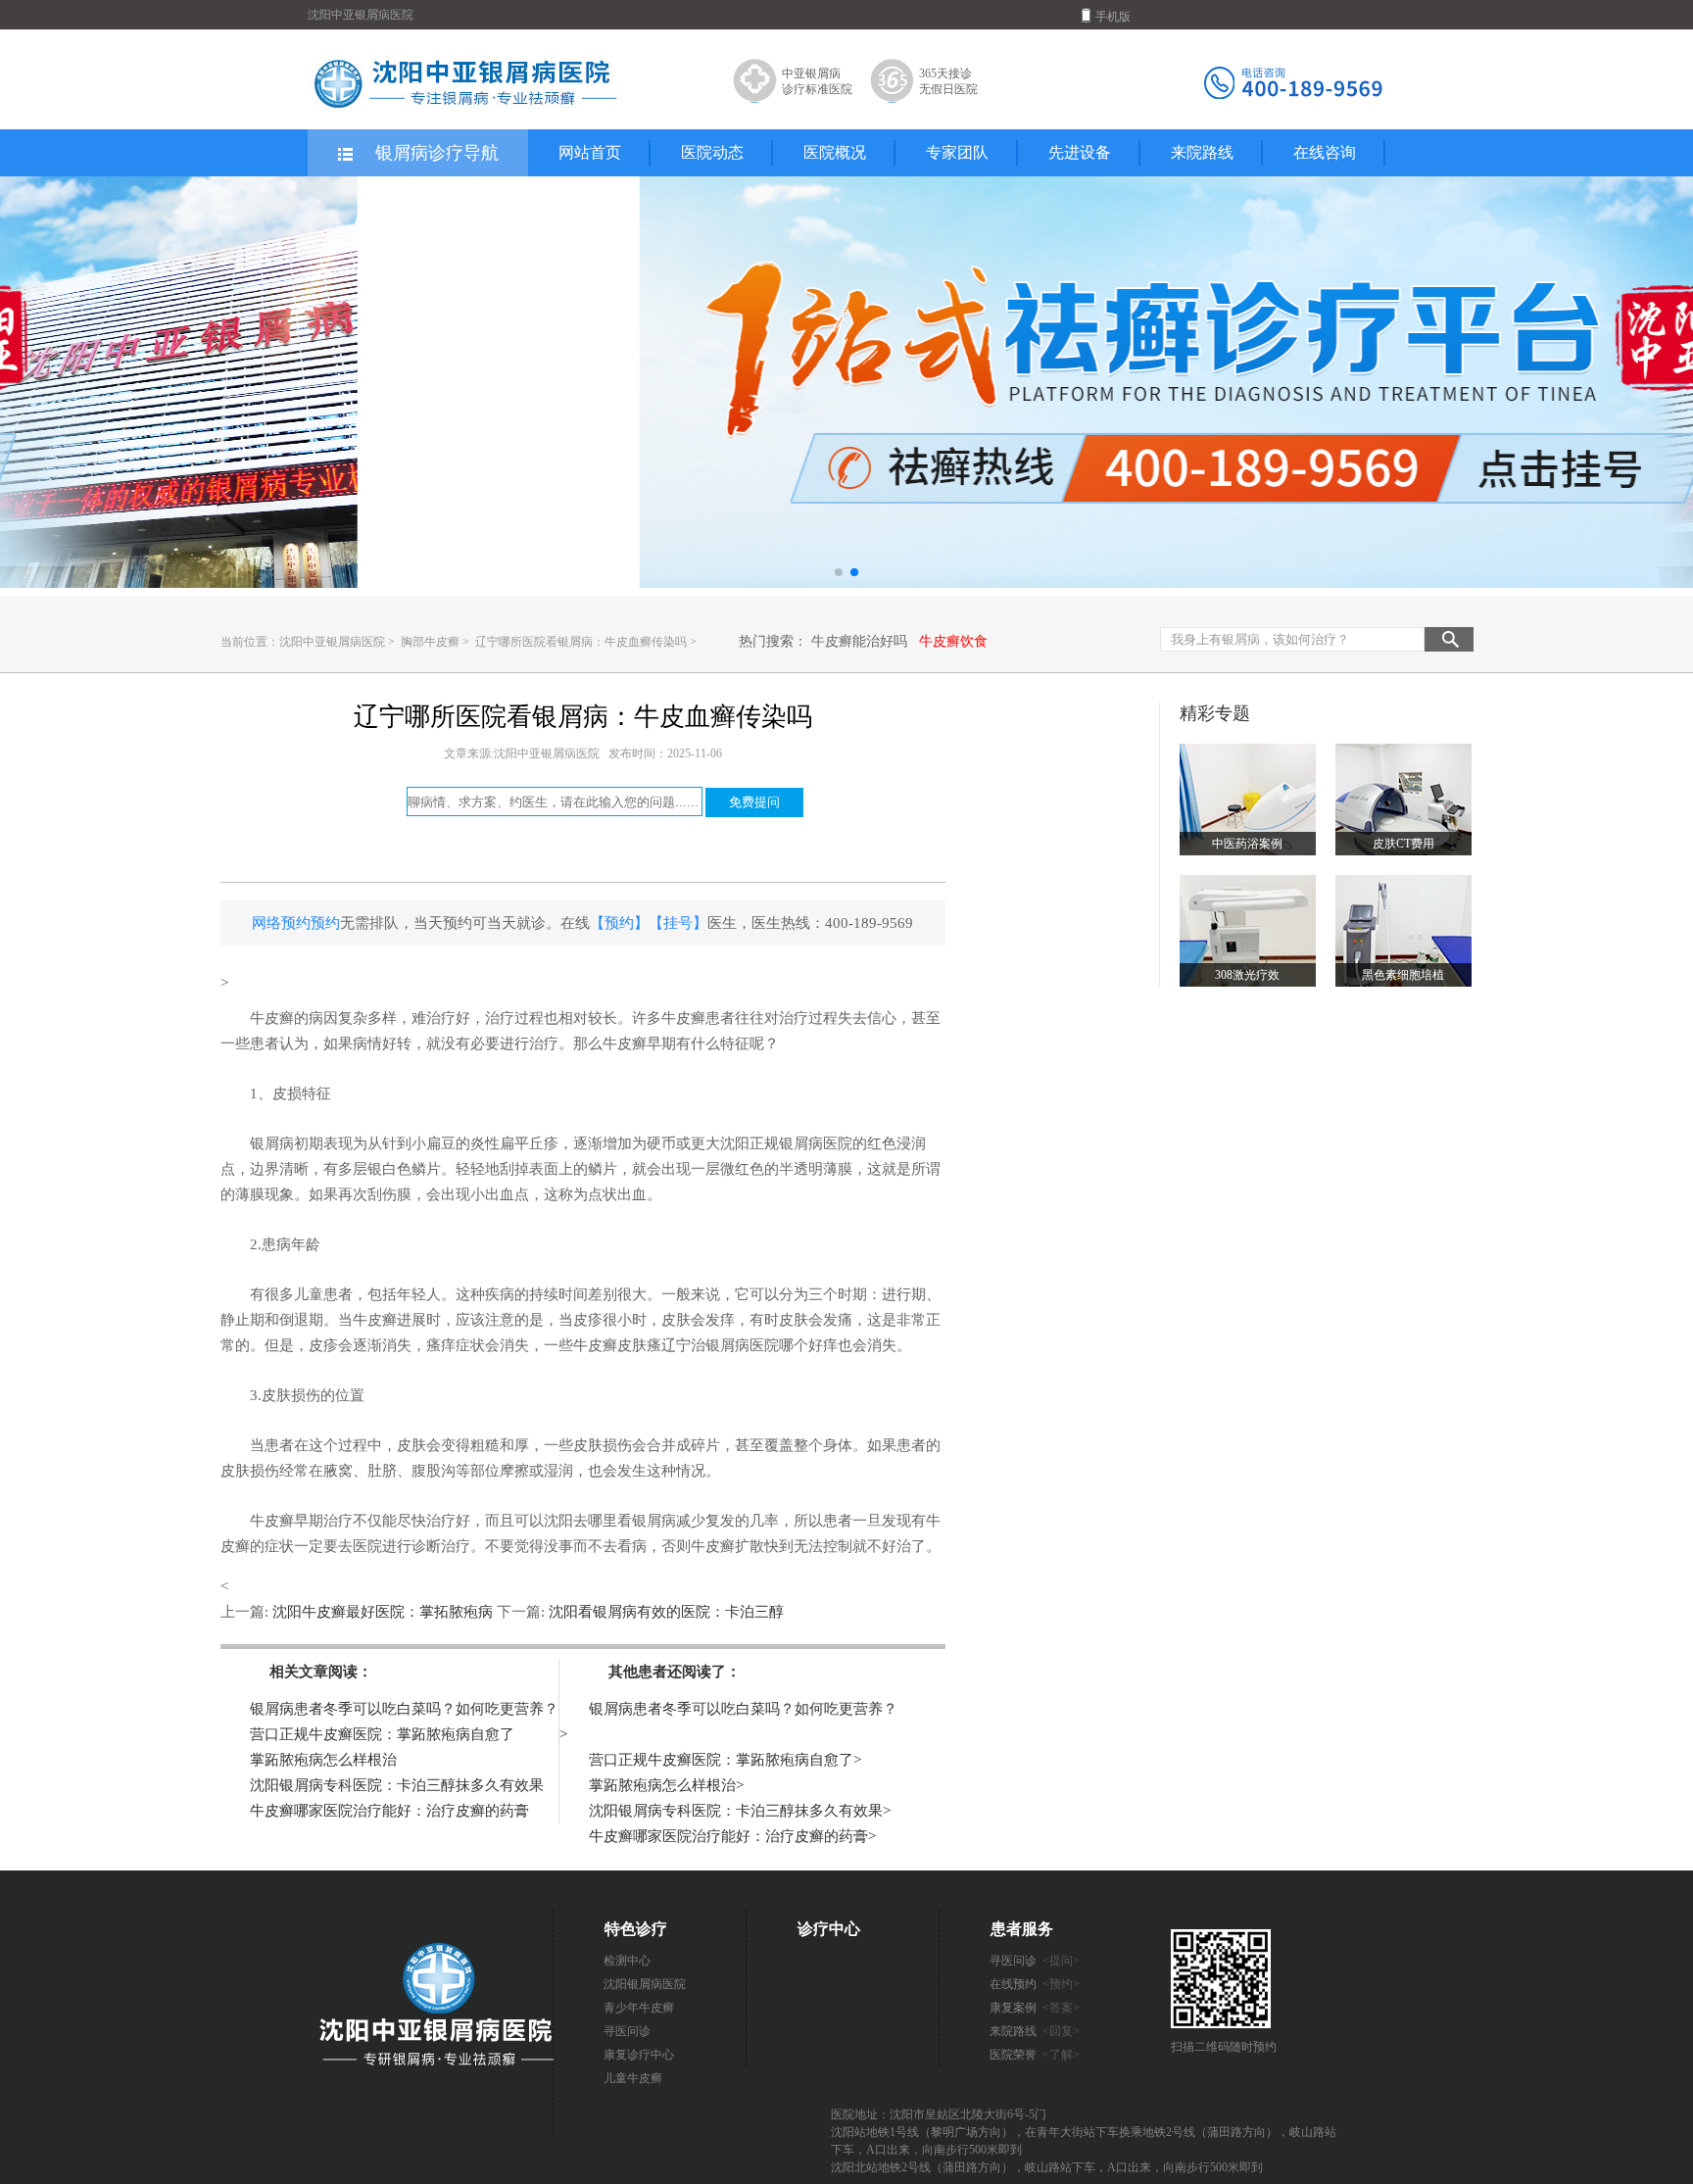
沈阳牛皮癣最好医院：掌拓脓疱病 (383, 1612)
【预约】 (619, 923)
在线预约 (1035, 1984)
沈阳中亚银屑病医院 (332, 642)
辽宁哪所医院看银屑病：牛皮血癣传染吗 (582, 642)
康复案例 (1035, 2008)
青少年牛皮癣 (639, 2008)
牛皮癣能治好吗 (859, 641)
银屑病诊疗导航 (437, 153)
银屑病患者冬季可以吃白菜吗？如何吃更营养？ (404, 1709)
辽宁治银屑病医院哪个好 (742, 1345)
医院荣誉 (1035, 2055)
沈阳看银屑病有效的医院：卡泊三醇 (664, 1612)
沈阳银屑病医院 (645, 1984)
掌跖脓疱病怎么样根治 (323, 1760)
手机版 (1113, 17)
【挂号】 (678, 923)
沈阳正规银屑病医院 (786, 1143)
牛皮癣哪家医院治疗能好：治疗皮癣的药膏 (389, 1811)
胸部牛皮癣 (432, 642)
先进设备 (1080, 152)
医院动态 (712, 152)
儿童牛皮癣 (633, 2078)
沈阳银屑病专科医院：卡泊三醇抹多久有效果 (397, 1785)
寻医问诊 (627, 2031)
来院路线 (1202, 152)
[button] (839, 572)
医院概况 (835, 152)
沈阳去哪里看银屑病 (610, 1521)
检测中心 (627, 1961)
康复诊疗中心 (639, 2055)
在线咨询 (1325, 152)
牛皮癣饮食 (953, 641)
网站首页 (590, 152)
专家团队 (957, 152)
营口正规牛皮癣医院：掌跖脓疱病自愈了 (382, 1734)
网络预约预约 (296, 923)
